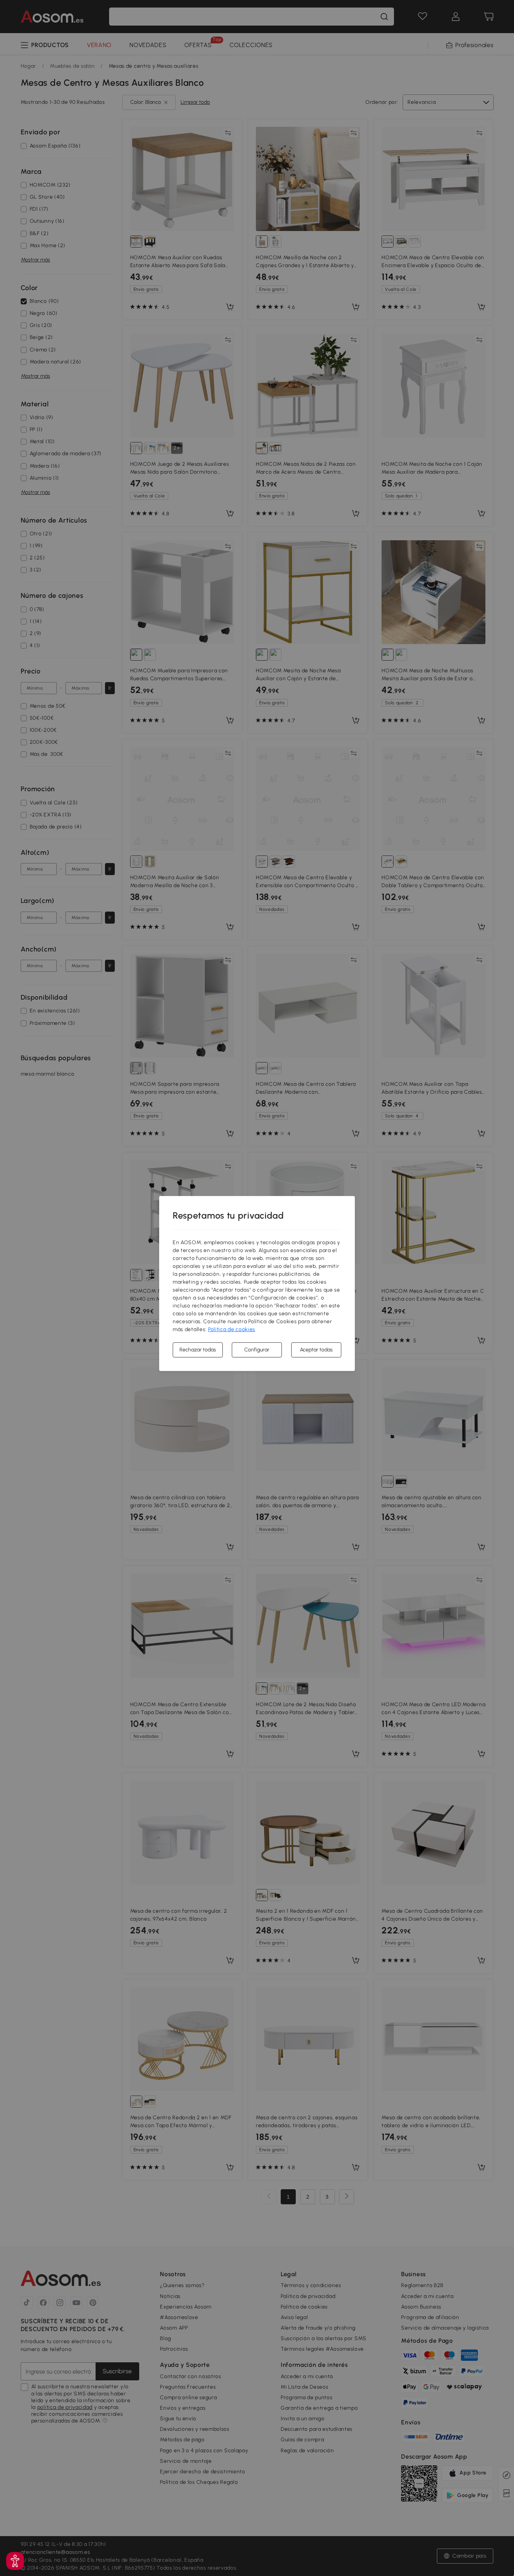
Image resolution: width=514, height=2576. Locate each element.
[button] (15, 2561)
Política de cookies (232, 1329)
